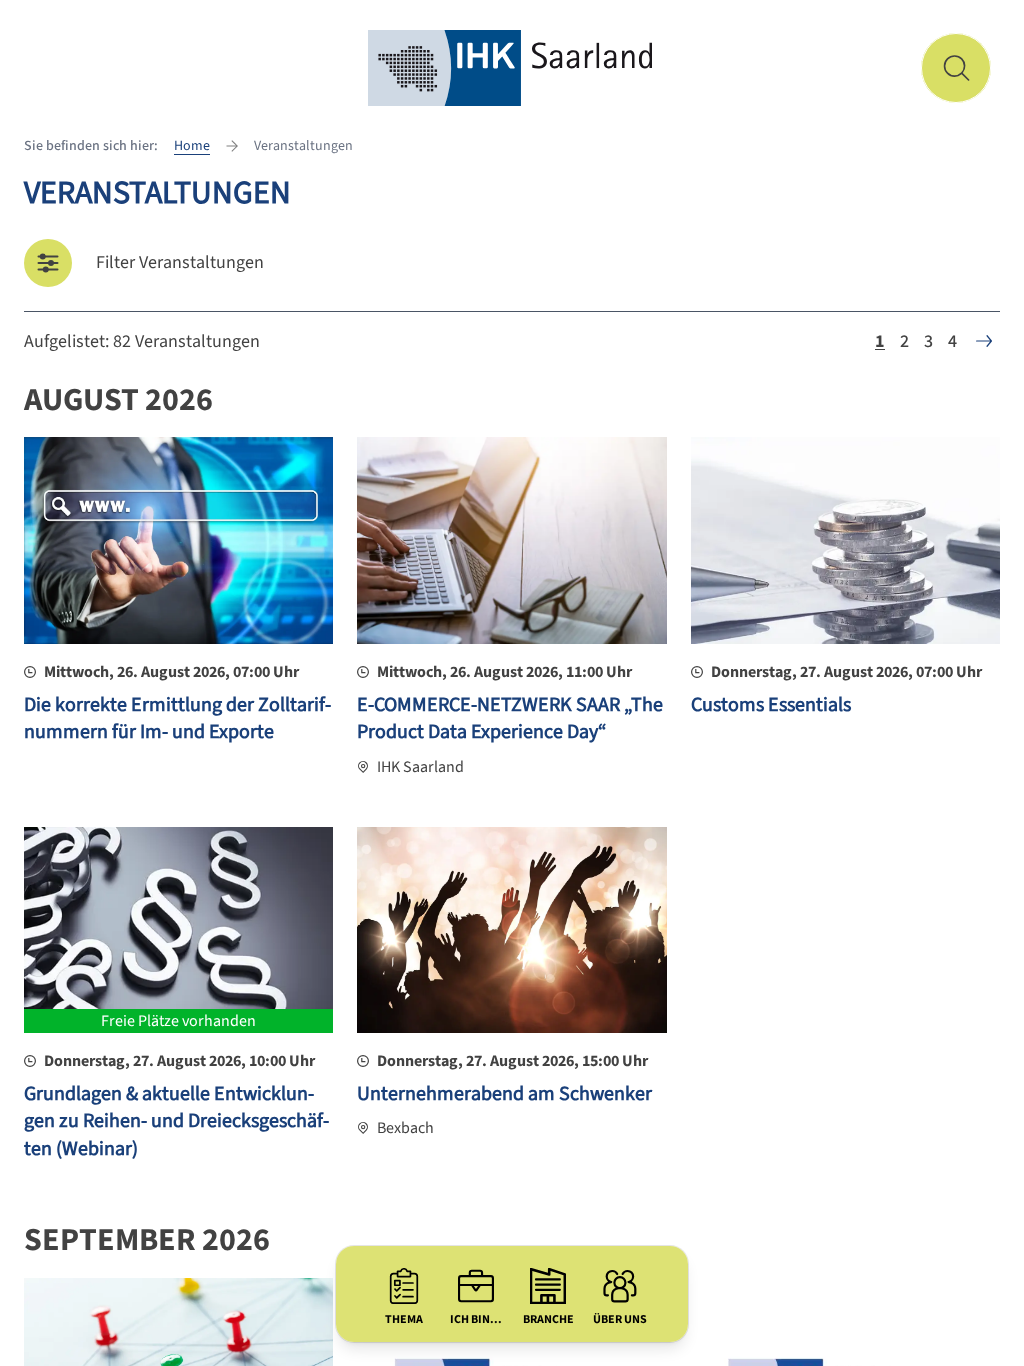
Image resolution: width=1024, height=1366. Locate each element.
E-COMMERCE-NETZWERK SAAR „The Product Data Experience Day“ (510, 719)
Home (192, 146)
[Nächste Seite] (984, 341)
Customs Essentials (771, 705)
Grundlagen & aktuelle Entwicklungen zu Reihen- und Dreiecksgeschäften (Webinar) (176, 1121)
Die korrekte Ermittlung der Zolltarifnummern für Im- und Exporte (177, 719)
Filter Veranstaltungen (180, 262)
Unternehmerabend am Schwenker (504, 1094)
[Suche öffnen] (956, 68)
